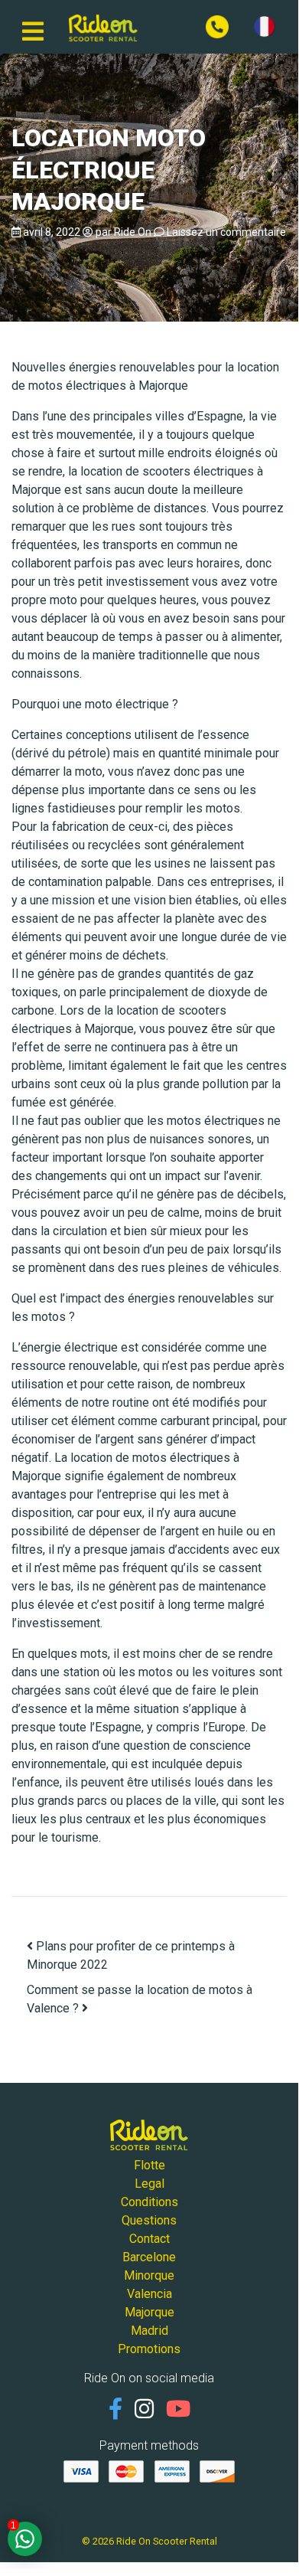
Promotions (149, 2349)
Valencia (149, 2294)
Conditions (149, 2202)
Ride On (133, 232)
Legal (149, 2184)
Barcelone (149, 2257)
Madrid (149, 2331)
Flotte (149, 2165)
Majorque (149, 2312)
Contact (149, 2239)
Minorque (149, 2275)
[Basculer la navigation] (33, 27)
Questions (149, 2220)
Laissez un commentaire (226, 232)
